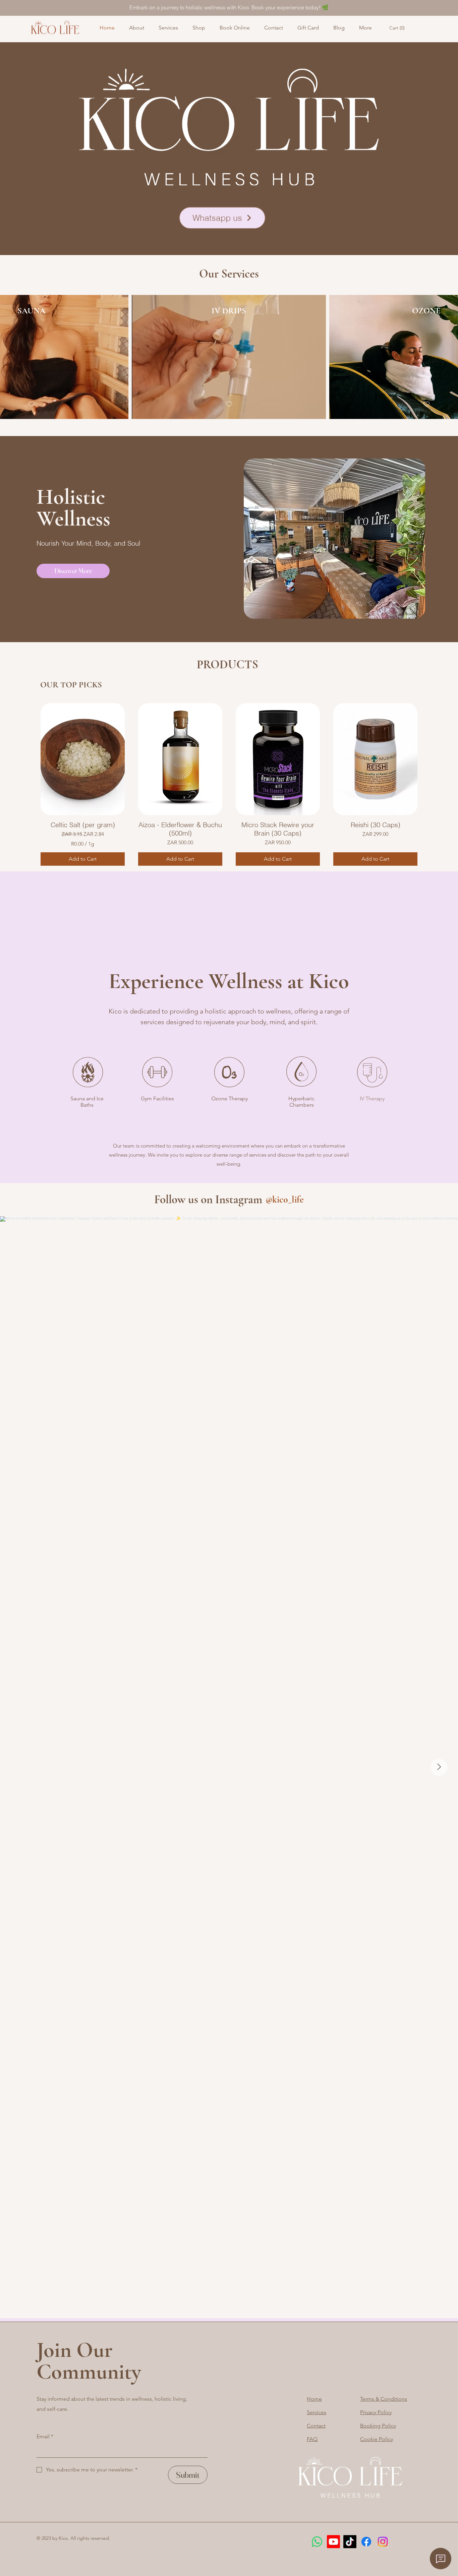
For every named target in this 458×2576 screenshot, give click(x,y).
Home (314, 2399)
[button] (398, 28)
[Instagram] (383, 2542)
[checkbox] (32, 404)
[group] (229, 784)
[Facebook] (366, 2542)
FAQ (312, 2439)
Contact (316, 2426)
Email (45, 2436)
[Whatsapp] (317, 2542)
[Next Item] (439, 1767)
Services (317, 2412)
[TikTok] (350, 2542)
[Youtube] (333, 2542)
